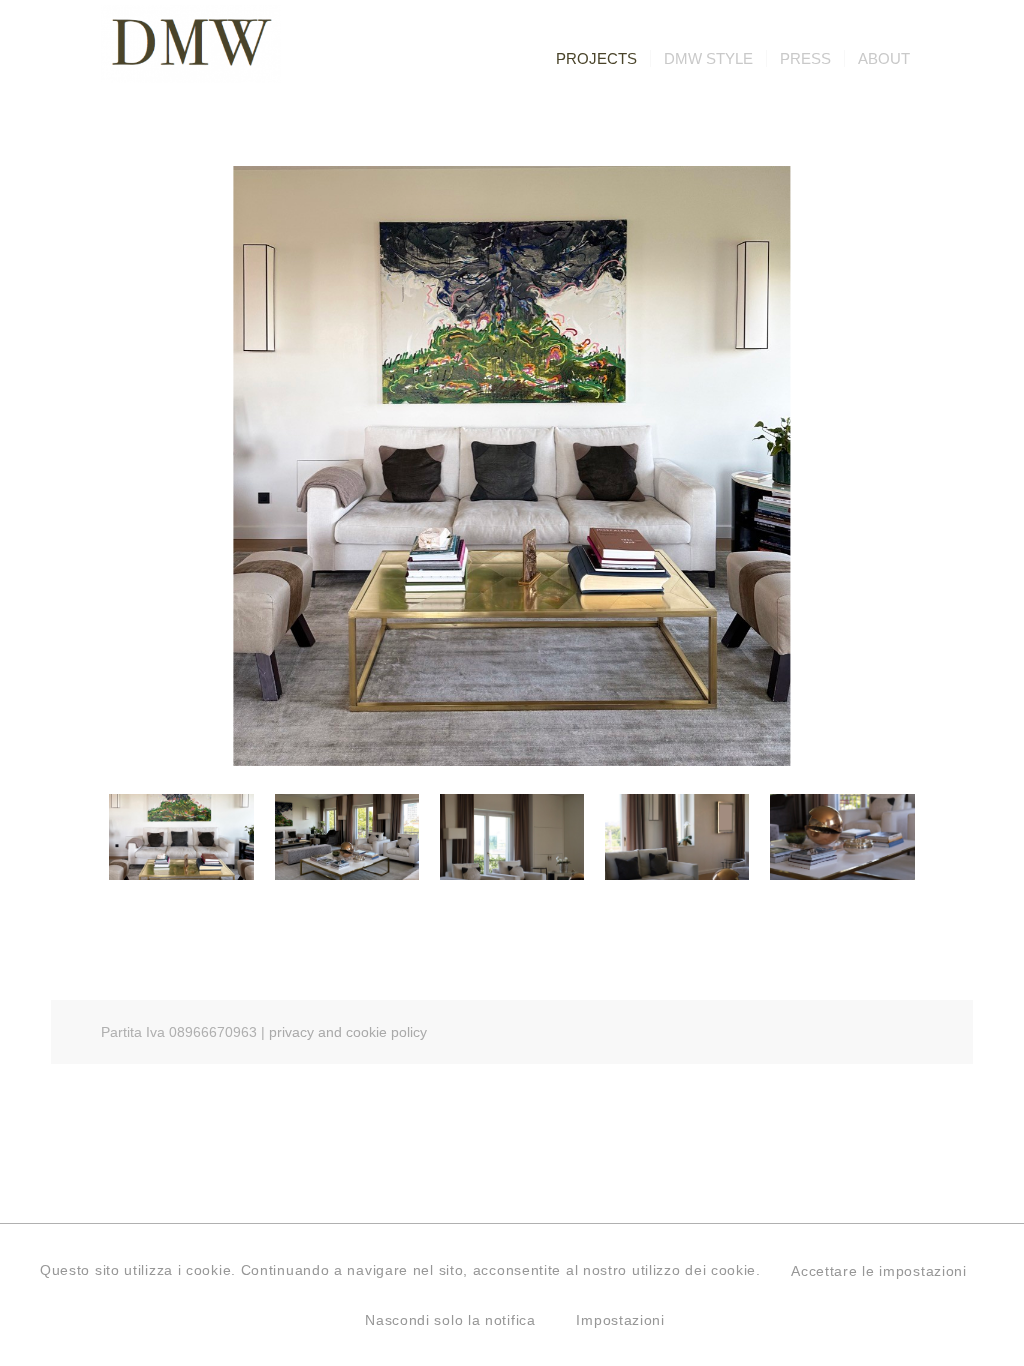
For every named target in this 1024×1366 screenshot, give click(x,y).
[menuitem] (596, 59)
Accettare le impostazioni (879, 1271)
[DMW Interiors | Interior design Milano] (191, 61)
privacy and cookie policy (348, 1032)
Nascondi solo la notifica (450, 1320)
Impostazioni (620, 1320)
